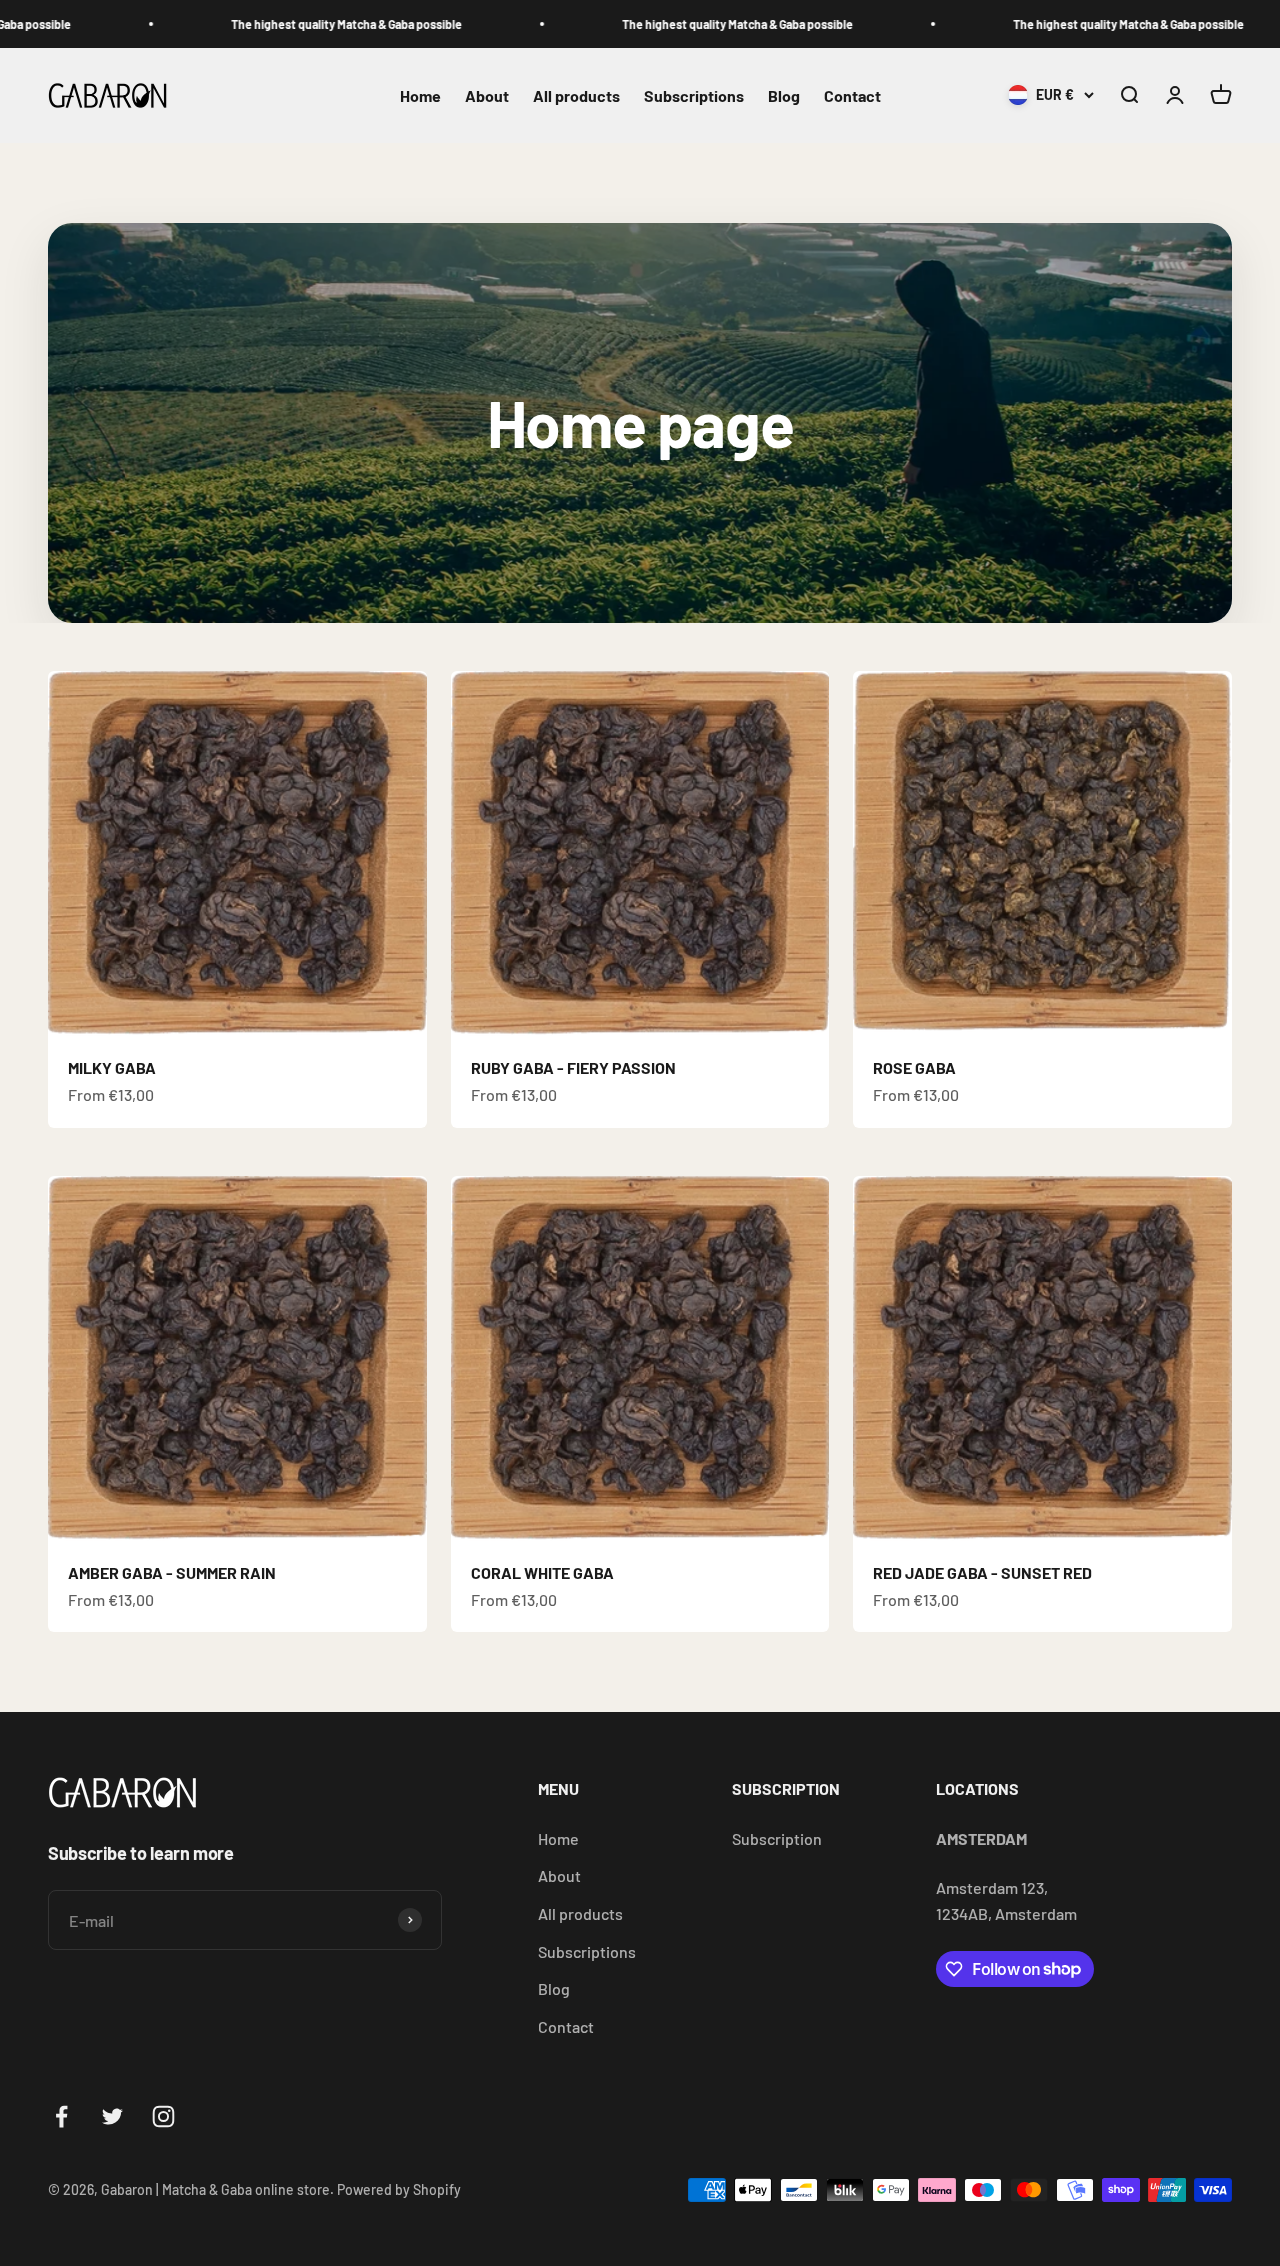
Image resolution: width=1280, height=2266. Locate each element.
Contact (852, 95)
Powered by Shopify (399, 2189)
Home (420, 95)
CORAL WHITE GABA (542, 1572)
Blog (784, 95)
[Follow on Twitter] (112, 2116)
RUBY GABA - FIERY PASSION (573, 1067)
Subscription (777, 1838)
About (487, 95)
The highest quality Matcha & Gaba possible (258, 24)
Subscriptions (694, 95)
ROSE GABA (914, 1067)
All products (576, 95)
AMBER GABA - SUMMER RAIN (172, 1572)
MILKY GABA (112, 1067)
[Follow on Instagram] (163, 2116)
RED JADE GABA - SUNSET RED (982, 1572)
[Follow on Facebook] (61, 2116)
